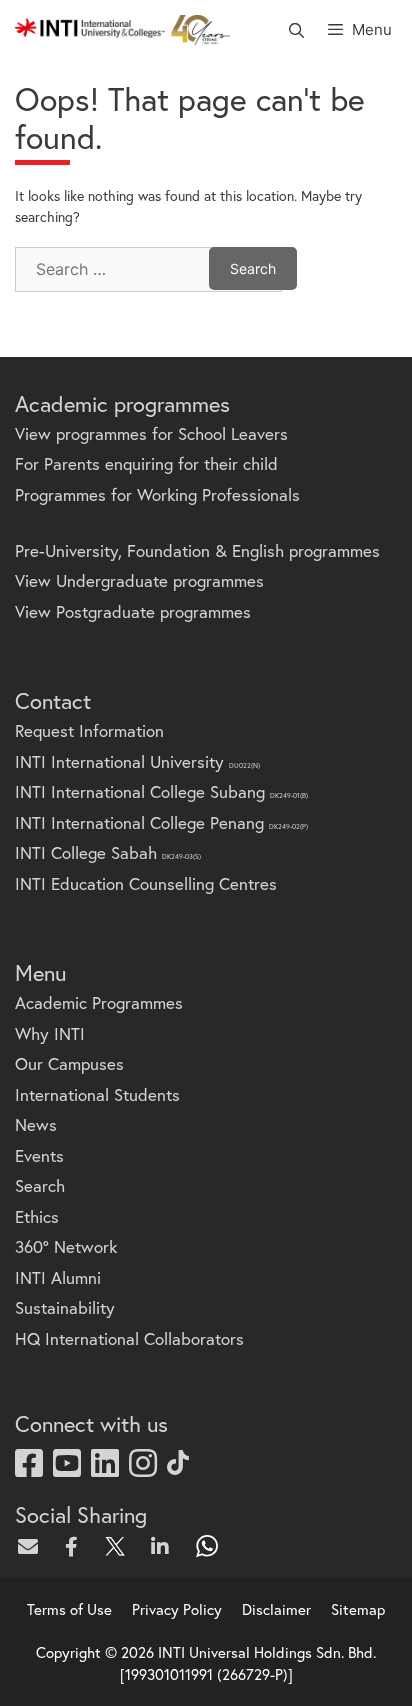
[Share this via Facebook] (76, 1546)
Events (39, 1155)
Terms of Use (69, 1609)
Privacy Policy (177, 1609)
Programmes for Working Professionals (157, 494)
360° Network (66, 1246)
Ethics (37, 1216)
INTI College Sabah (108, 852)
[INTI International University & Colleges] (122, 30)
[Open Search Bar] (295, 30)
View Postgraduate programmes (133, 611)
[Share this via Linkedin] (164, 1546)
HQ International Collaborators (129, 1338)
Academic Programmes (99, 1002)
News (36, 1124)
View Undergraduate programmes (139, 580)
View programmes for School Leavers (151, 433)
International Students (97, 1094)
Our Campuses (69, 1063)
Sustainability (65, 1307)
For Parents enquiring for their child (146, 463)
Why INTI (50, 1033)
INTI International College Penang (161, 822)
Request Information (89, 730)
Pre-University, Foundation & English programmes (197, 550)
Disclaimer (276, 1609)
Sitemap (358, 1609)
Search (40, 1185)
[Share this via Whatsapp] (208, 1546)
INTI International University (137, 761)
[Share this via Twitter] (120, 1546)
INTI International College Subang (161, 791)
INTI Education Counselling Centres (146, 883)
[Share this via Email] (32, 1546)
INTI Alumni (58, 1277)
